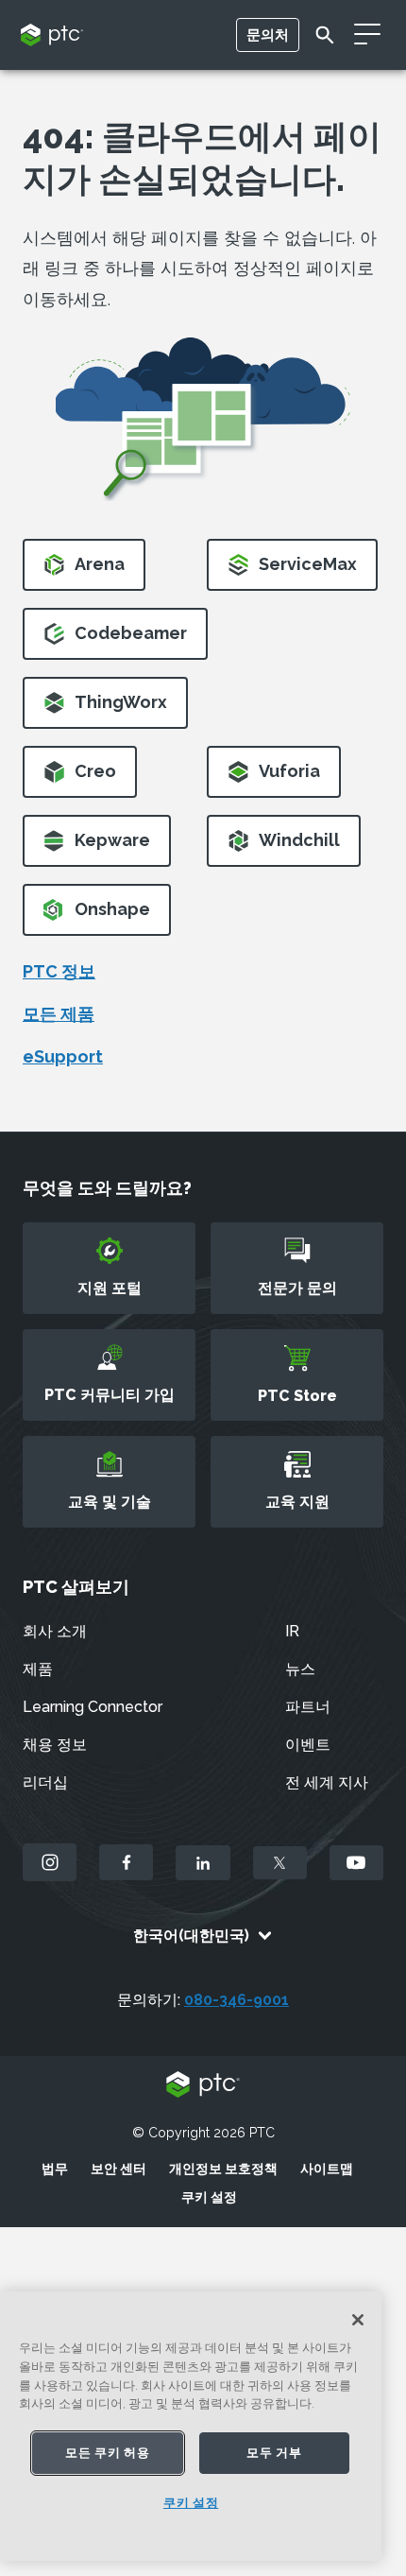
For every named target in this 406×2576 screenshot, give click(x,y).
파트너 (308, 1707)
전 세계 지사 (327, 1782)
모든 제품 (59, 1014)
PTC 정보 (59, 971)
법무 (55, 2169)
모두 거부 (274, 2453)
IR (292, 1631)
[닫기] (358, 2320)
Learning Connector (93, 1707)
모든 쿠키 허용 (107, 2453)
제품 (38, 1669)
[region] (191, 2426)
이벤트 (308, 1745)
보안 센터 (118, 2169)
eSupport (63, 1056)
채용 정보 (55, 1745)
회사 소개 (55, 1631)
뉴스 (300, 1669)
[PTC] (203, 2086)
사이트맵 (327, 2169)
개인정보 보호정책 (223, 2169)
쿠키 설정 (209, 2197)
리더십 (45, 1782)
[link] (84, 571)
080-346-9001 (237, 2000)
